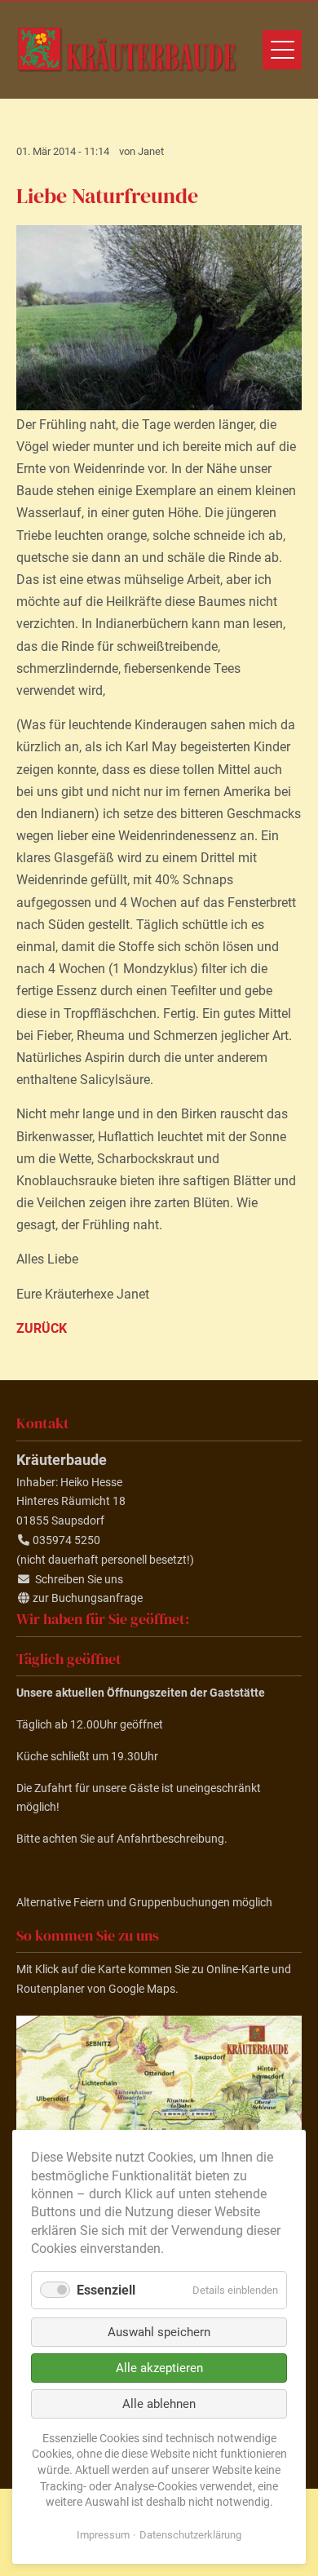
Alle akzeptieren (159, 2368)
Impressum (103, 2535)
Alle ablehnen (159, 2404)
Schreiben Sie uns (79, 1579)
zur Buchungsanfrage (88, 1598)
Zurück (42, 1328)
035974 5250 (66, 1540)
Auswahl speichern (159, 2332)
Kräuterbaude (126, 50)
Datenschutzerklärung (190, 2535)
